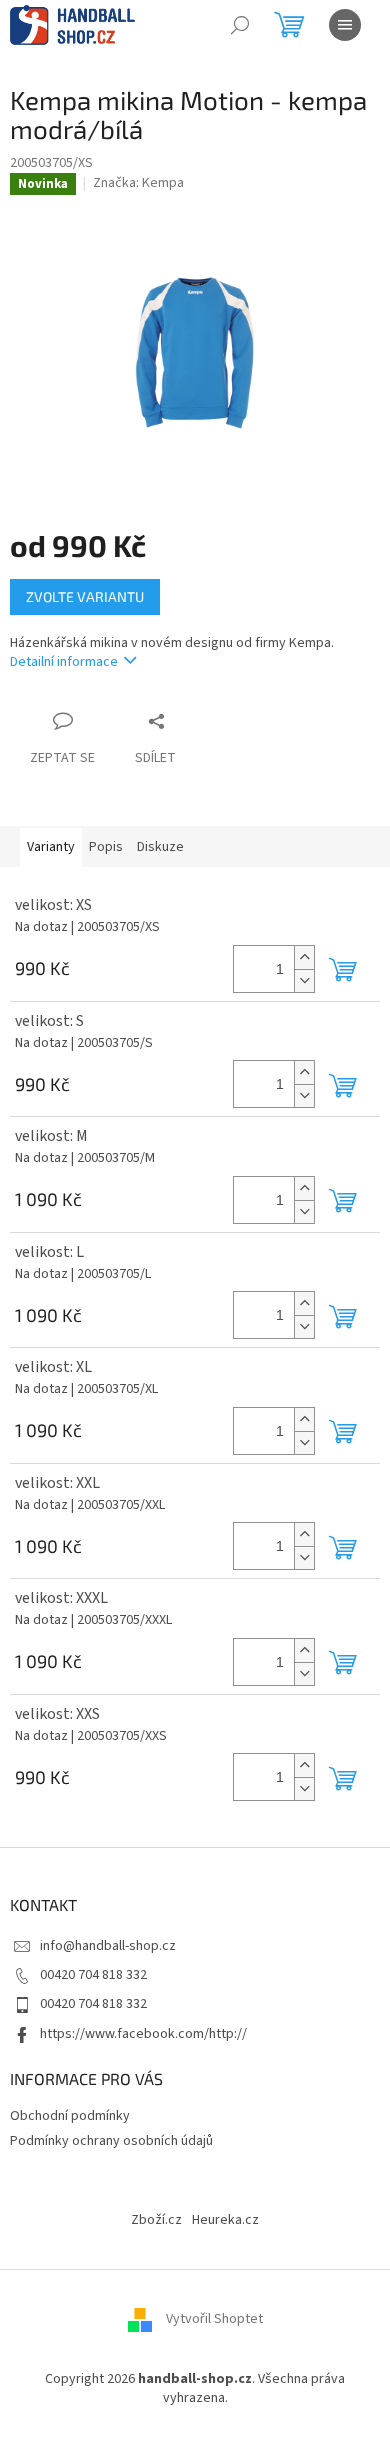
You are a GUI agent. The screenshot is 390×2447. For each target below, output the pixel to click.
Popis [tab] (106, 847)
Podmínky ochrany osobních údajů (111, 2141)
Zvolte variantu (85, 596)
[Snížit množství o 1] (304, 980)
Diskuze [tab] (160, 847)
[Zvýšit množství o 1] (304, 957)
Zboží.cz (156, 2220)
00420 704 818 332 (93, 1975)
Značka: (138, 183)
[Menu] (345, 25)
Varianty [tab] (51, 847)
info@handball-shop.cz (108, 1946)
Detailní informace (64, 662)
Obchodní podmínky (70, 2116)
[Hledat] (240, 25)
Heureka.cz (225, 2220)
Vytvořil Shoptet (214, 2319)
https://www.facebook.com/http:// (143, 2034)
